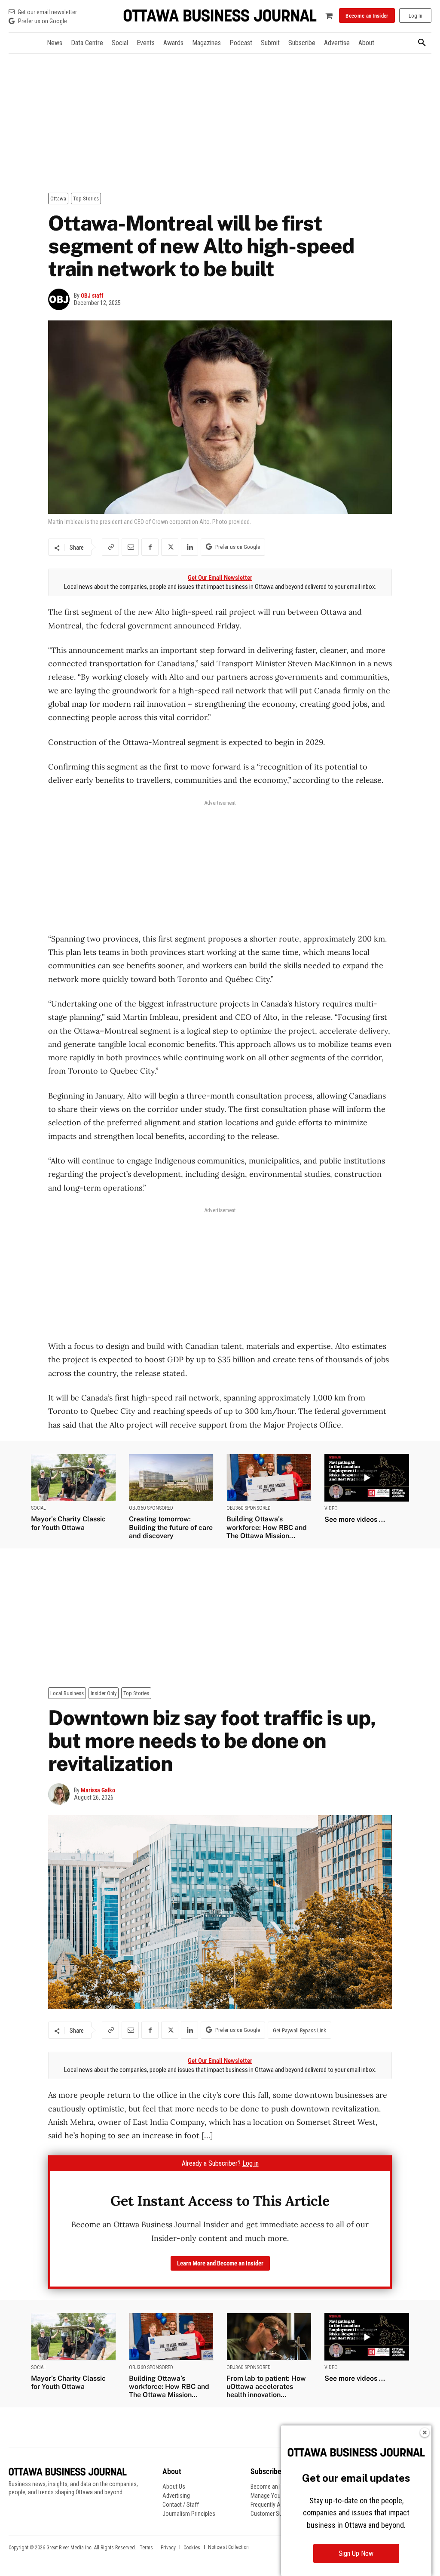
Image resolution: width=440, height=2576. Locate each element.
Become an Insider (273, 2487)
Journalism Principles (189, 2514)
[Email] (130, 547)
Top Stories (86, 199)
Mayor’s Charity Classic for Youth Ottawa (68, 1523)
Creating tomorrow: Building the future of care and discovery (171, 1527)
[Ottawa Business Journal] (220, 16)
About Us (174, 2487)
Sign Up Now (356, 2553)
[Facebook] (150, 547)
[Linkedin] (189, 547)
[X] (170, 547)
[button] (422, 43)
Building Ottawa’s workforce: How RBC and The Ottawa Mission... (267, 1527)
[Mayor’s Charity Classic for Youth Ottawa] (73, 1478)
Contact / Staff (181, 2505)
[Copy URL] (110, 547)
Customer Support (273, 2514)
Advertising (176, 2496)
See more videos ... (355, 1519)
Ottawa (58, 199)
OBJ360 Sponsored (151, 1508)
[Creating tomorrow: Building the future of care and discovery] (171, 1478)
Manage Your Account (278, 2496)
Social (38, 1508)
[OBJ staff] (61, 299)
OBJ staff (92, 295)
